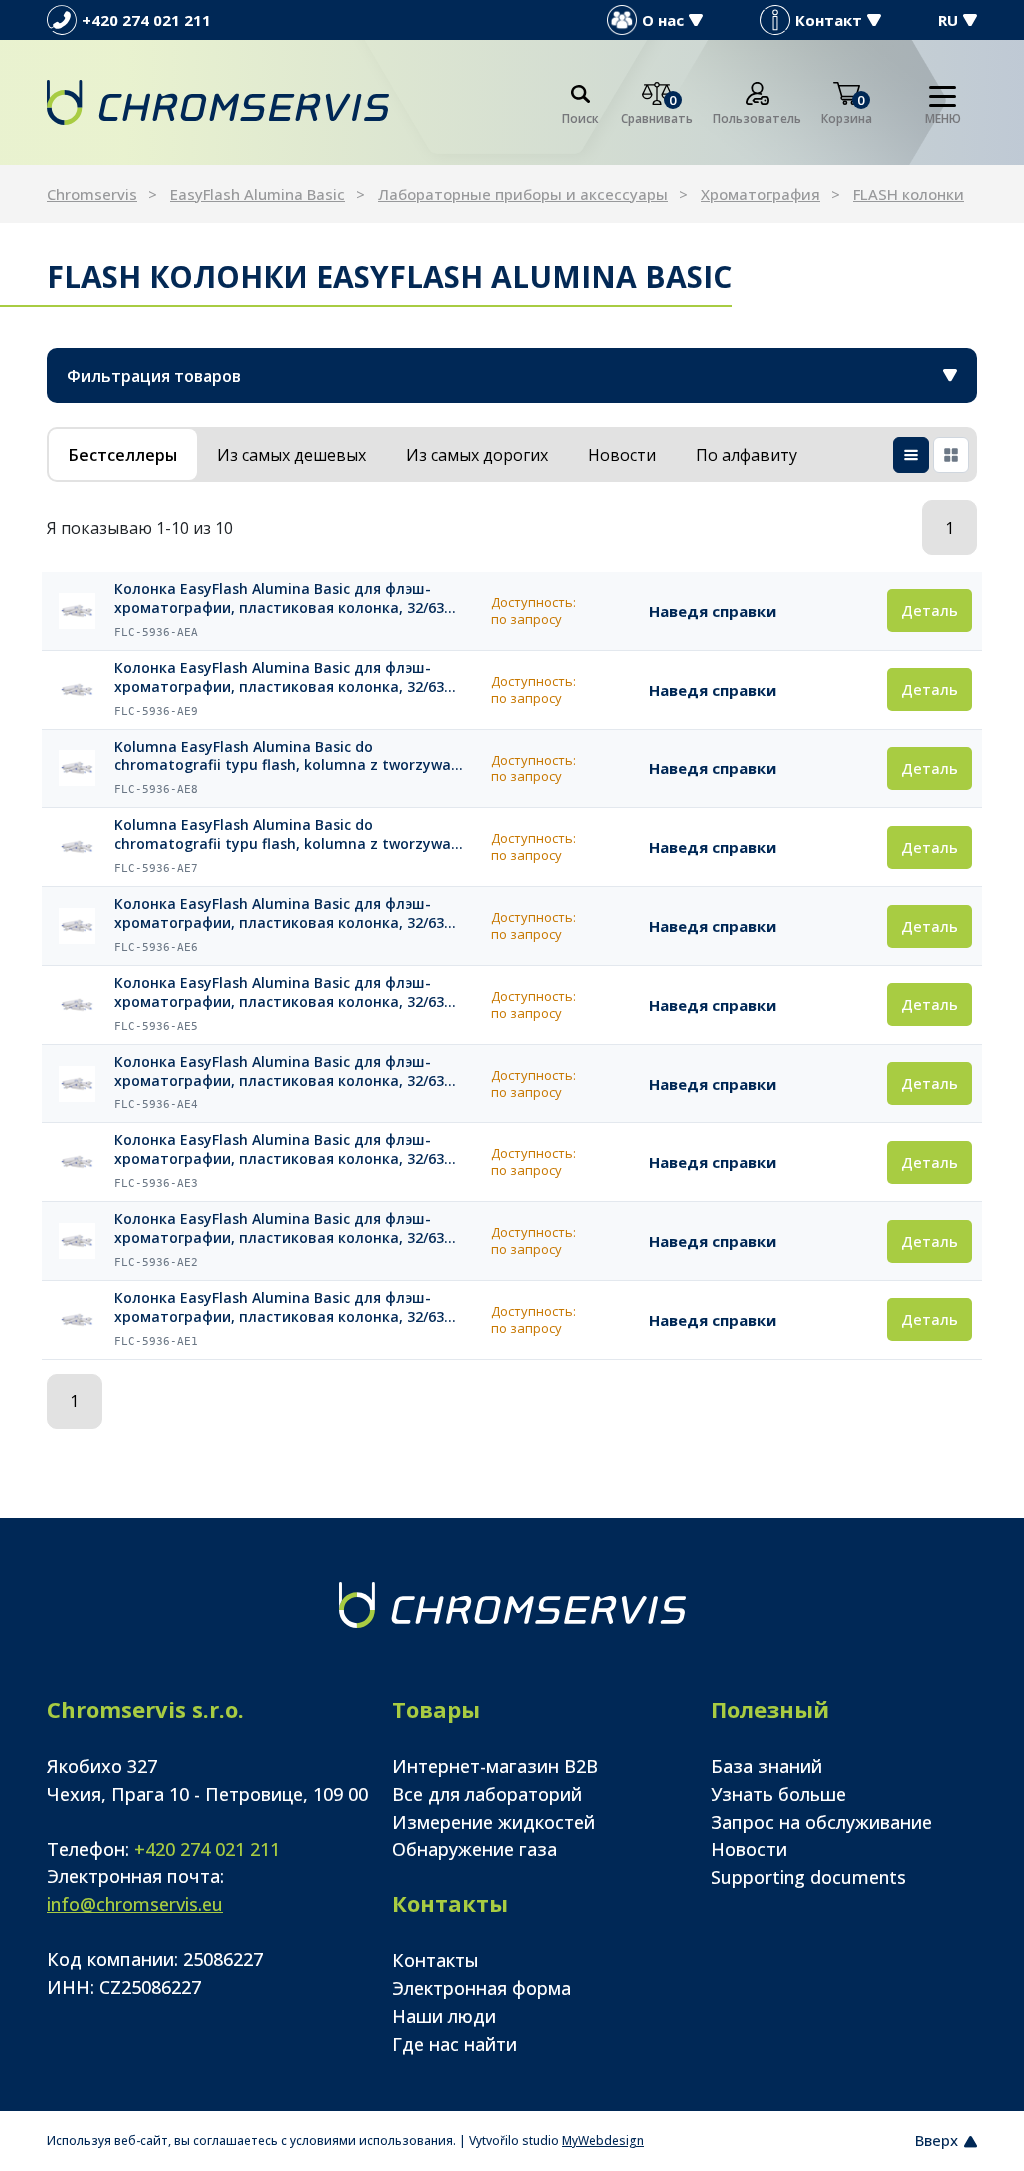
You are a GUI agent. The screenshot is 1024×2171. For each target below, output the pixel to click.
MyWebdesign (603, 2140)
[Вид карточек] (951, 455)
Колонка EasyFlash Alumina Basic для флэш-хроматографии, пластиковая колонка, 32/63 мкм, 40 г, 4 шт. (279, 1072)
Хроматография (760, 194)
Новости (749, 1849)
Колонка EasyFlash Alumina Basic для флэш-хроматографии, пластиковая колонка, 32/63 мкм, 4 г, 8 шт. (279, 1308)
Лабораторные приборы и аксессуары (523, 194)
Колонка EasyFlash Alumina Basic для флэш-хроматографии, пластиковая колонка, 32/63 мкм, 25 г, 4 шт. (279, 1150)
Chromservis (92, 194)
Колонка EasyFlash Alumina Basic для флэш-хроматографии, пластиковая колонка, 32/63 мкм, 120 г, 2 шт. (279, 914)
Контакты (435, 1960)
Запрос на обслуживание (821, 1822)
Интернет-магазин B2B (495, 1766)
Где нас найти (454, 2044)
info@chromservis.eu (135, 1904)
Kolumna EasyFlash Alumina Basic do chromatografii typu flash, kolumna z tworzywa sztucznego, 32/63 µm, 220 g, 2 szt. (282, 835)
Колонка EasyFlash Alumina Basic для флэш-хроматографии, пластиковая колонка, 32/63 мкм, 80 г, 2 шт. (279, 993)
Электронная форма (481, 1988)
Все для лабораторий (487, 1794)
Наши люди (444, 2016)
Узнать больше (778, 1794)
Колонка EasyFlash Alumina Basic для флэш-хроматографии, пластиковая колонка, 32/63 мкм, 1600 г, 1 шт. (279, 599)
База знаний (766, 1766)
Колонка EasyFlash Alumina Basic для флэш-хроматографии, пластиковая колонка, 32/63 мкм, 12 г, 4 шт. (279, 1229)
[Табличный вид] (911, 455)
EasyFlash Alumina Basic (257, 194)
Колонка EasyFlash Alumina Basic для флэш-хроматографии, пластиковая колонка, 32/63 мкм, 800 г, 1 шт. (279, 678)
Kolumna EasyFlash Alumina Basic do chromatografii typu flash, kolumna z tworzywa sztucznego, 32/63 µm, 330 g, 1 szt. (282, 757)
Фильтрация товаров (154, 376)
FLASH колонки (908, 194)
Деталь (929, 610)
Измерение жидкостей (493, 1822)
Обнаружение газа (474, 1849)
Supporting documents (808, 1877)
